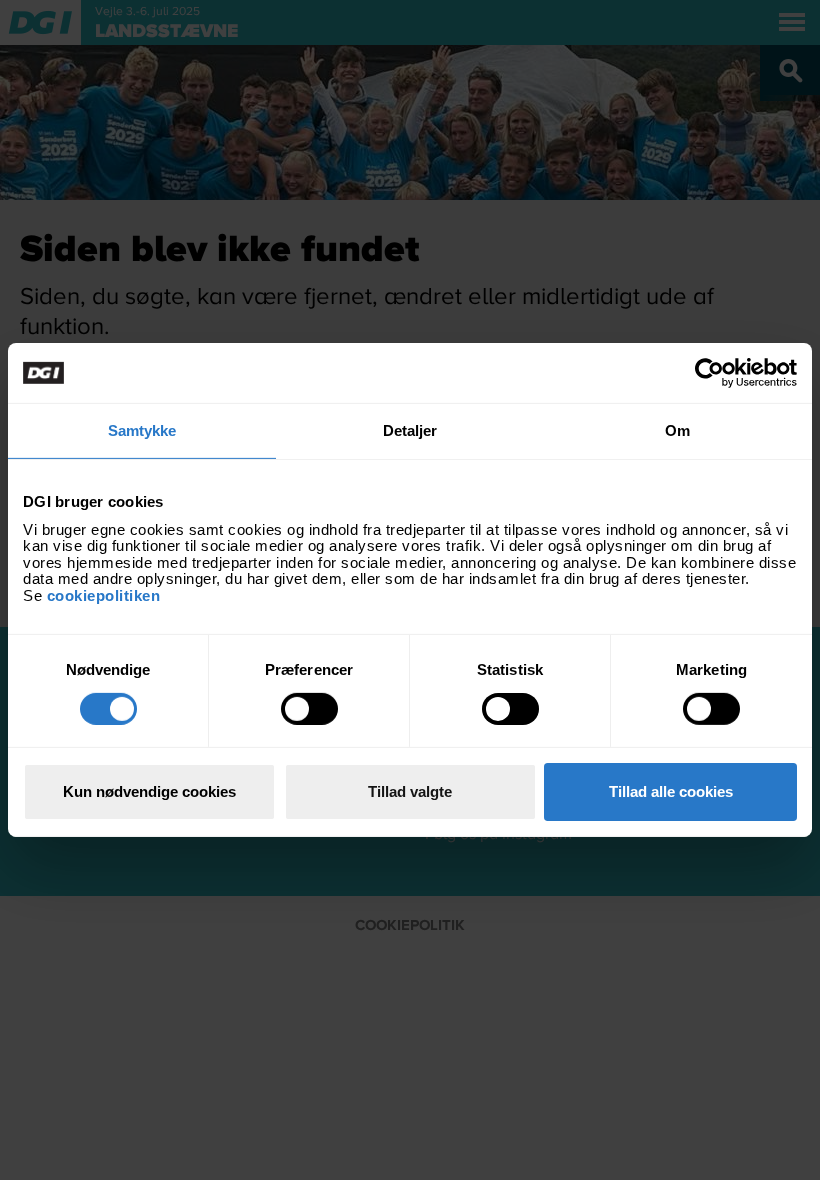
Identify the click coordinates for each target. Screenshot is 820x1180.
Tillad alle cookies (671, 791)
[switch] (309, 709)
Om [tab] (677, 430)
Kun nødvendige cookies (149, 791)
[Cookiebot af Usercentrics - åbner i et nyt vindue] (709, 373)
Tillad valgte (410, 791)
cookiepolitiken (106, 594)
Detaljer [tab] (410, 430)
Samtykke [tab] (142, 430)
